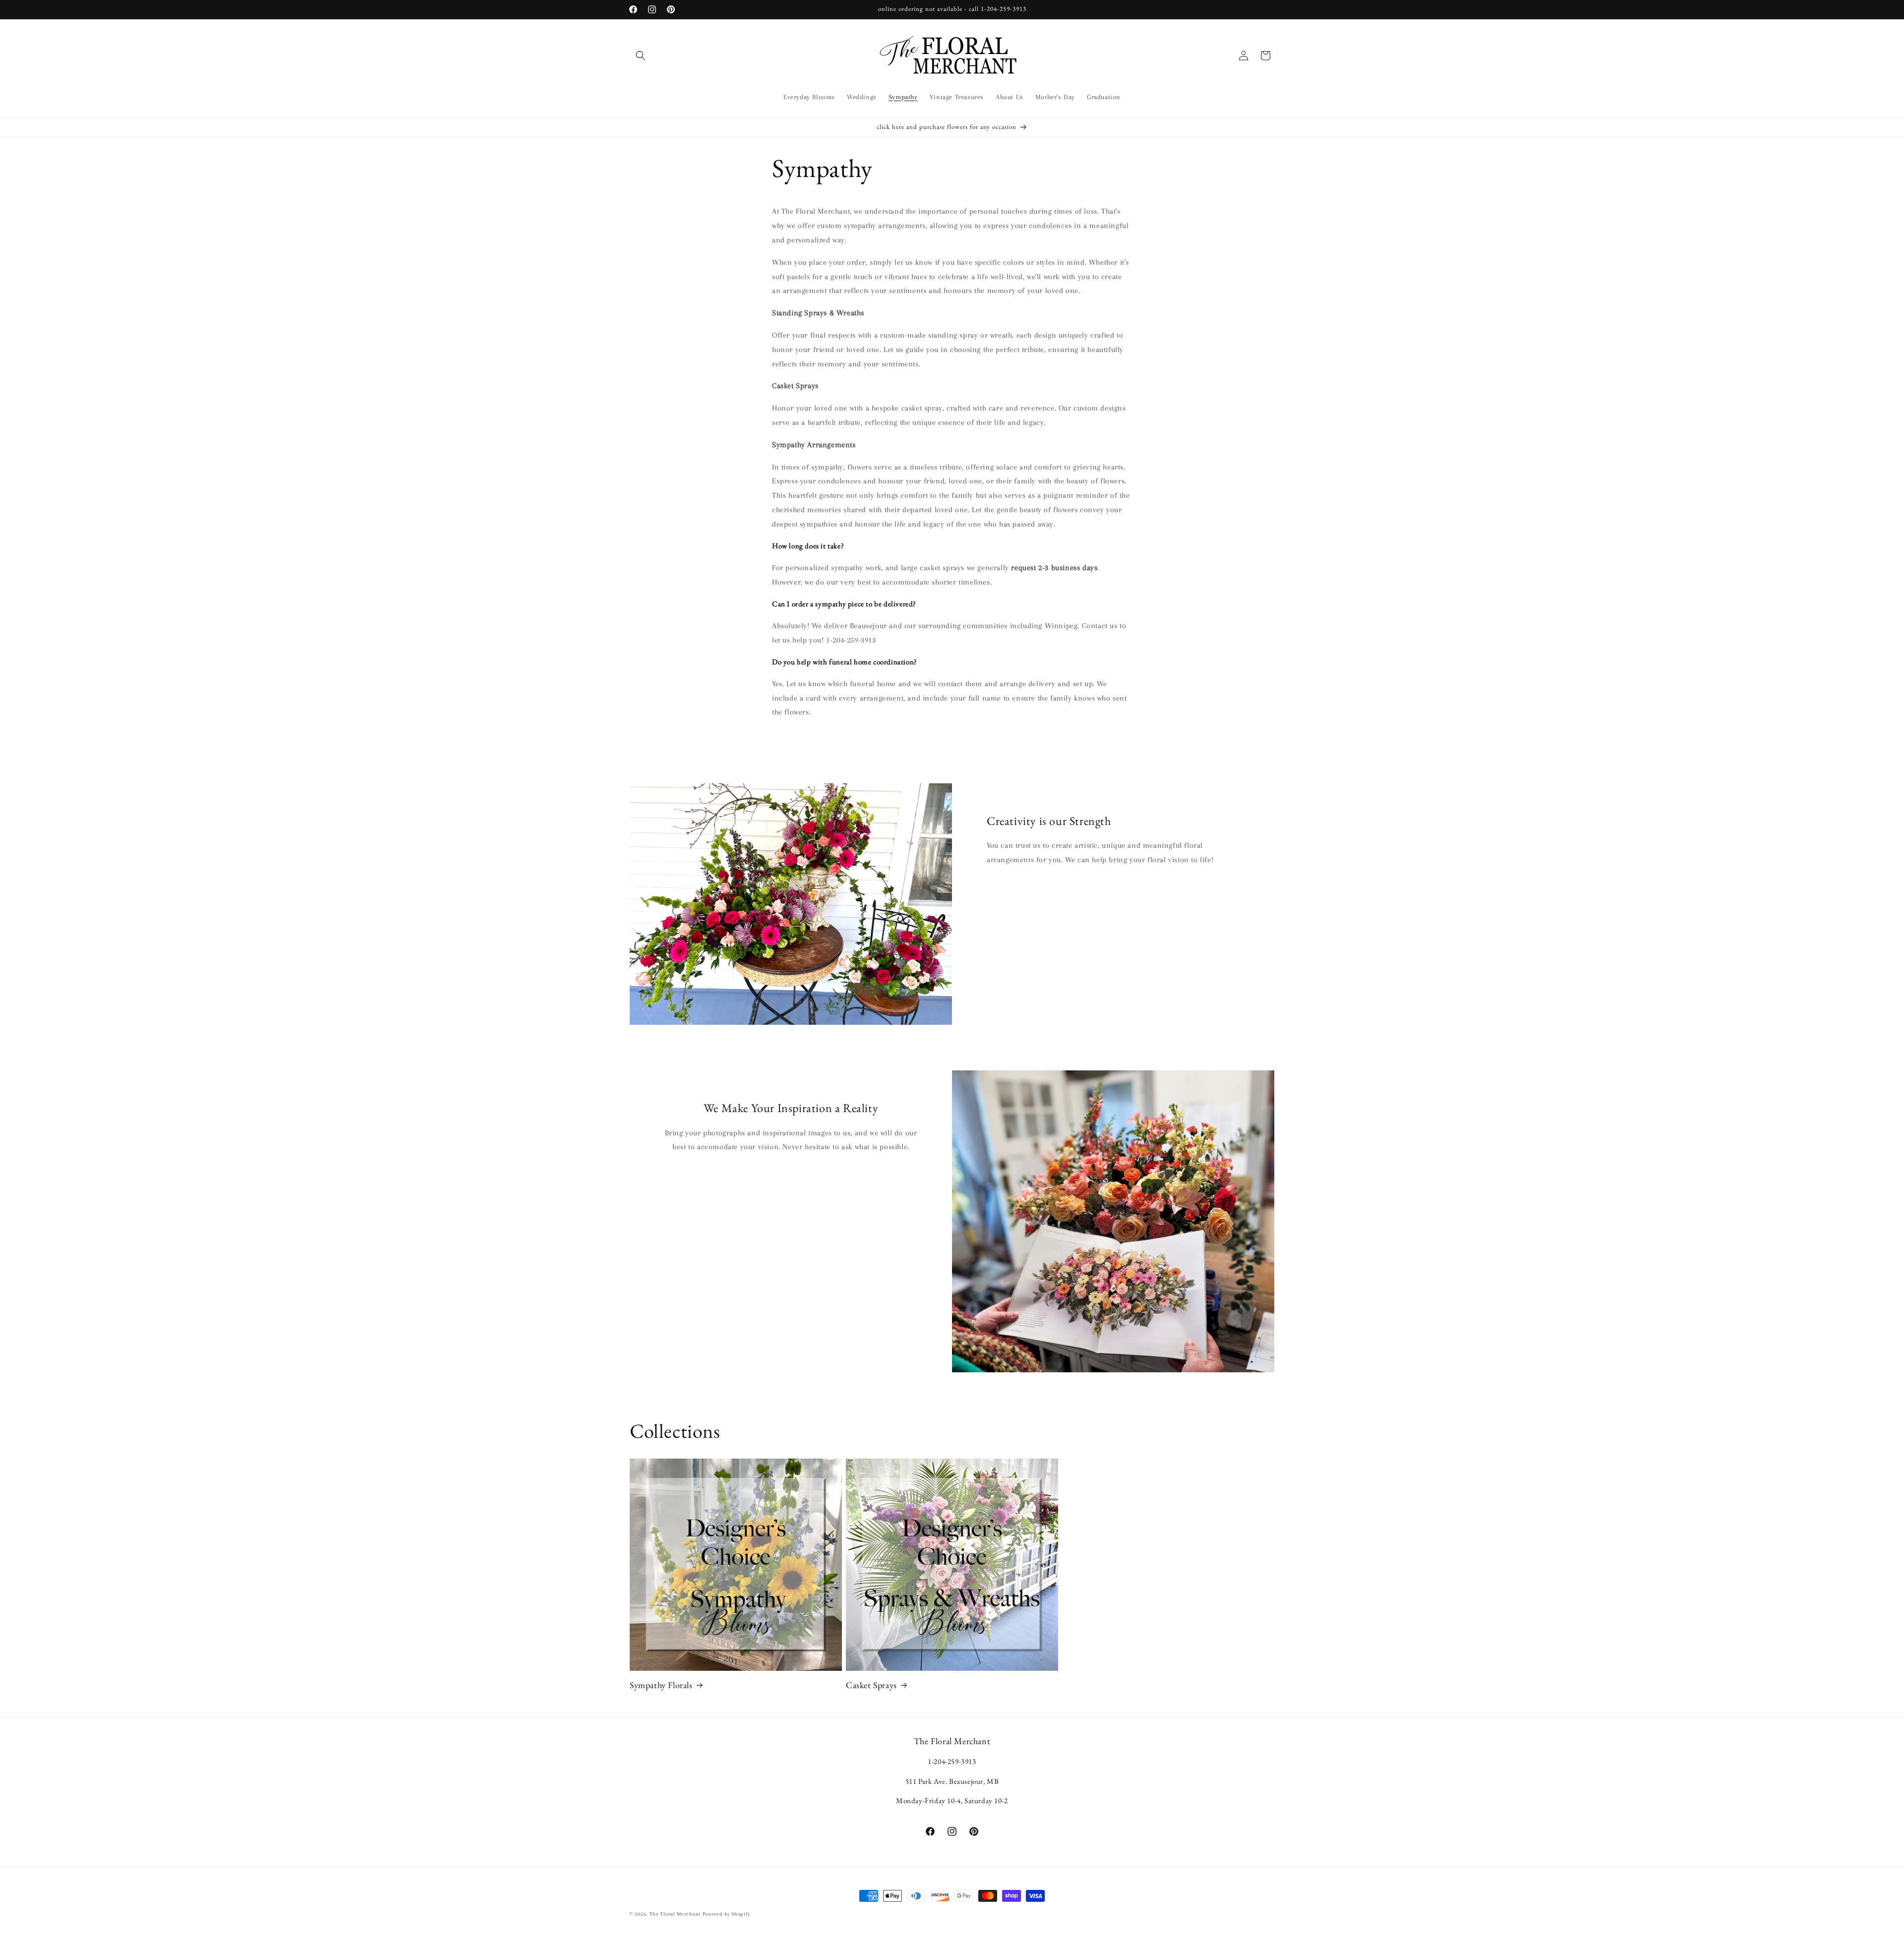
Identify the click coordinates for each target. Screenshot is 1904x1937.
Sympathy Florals (661, 1685)
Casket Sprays (871, 1685)
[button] (641, 56)
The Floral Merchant (675, 1914)
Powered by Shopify (726, 1914)
